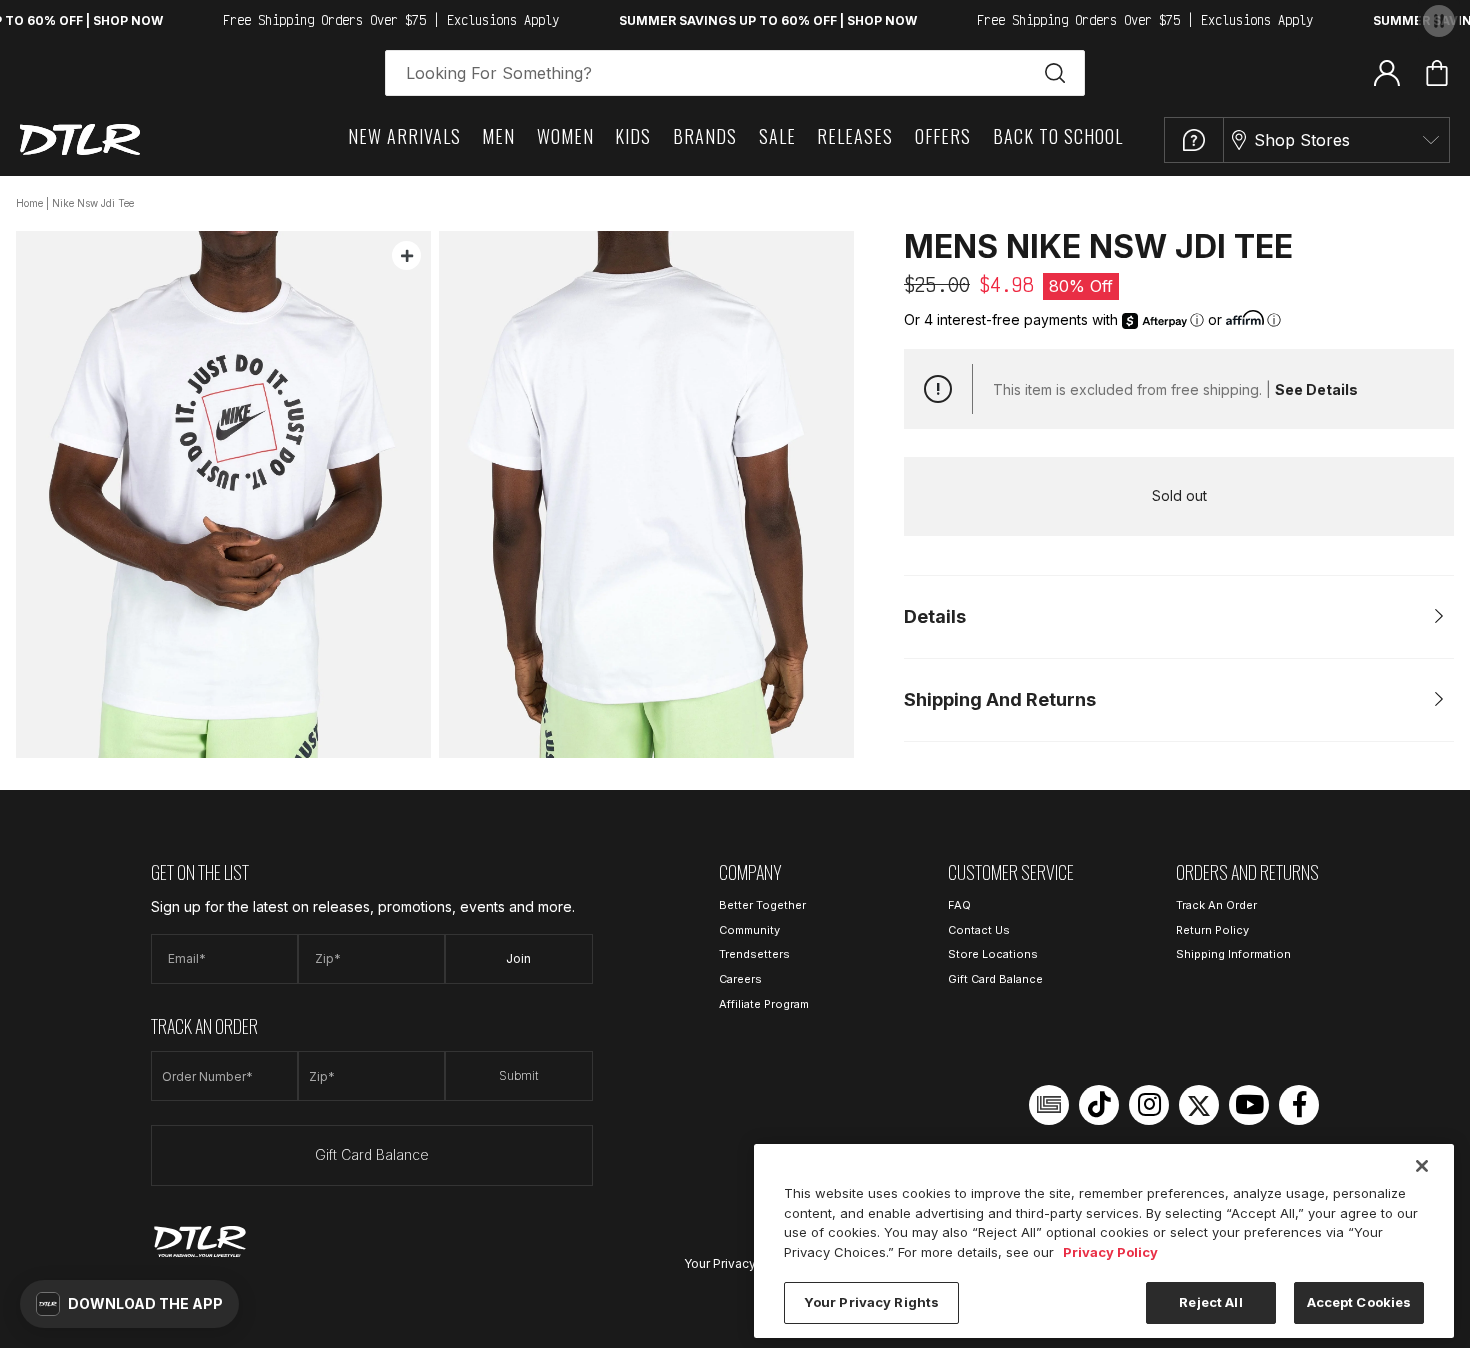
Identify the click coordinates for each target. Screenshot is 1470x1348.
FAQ (959, 905)
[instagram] (1149, 1105)
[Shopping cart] (1437, 73)
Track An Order (1216, 905)
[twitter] (1199, 1105)
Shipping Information (1233, 954)
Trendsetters (754, 954)
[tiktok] (1099, 1105)
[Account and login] (1387, 72)
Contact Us (979, 930)
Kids (633, 136)
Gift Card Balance (372, 1154)
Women (565, 136)
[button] (129, 1304)
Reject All (1210, 1302)
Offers (943, 136)
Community (749, 930)
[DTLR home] (80, 139)
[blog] (1049, 1105)
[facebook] (1299, 1105)
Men (498, 136)
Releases (855, 136)
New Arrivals (404, 136)
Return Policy (1212, 930)
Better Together (762, 905)
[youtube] (1249, 1105)
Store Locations (993, 954)
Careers (740, 979)
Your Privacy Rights (740, 1263)
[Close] (1422, 1166)
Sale (777, 136)
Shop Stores (1302, 140)
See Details (1316, 389)
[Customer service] (1194, 140)
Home (29, 203)
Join (518, 958)
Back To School (1058, 136)
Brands (705, 136)
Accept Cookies (1359, 1302)
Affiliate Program (764, 1004)
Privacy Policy (1110, 1252)
